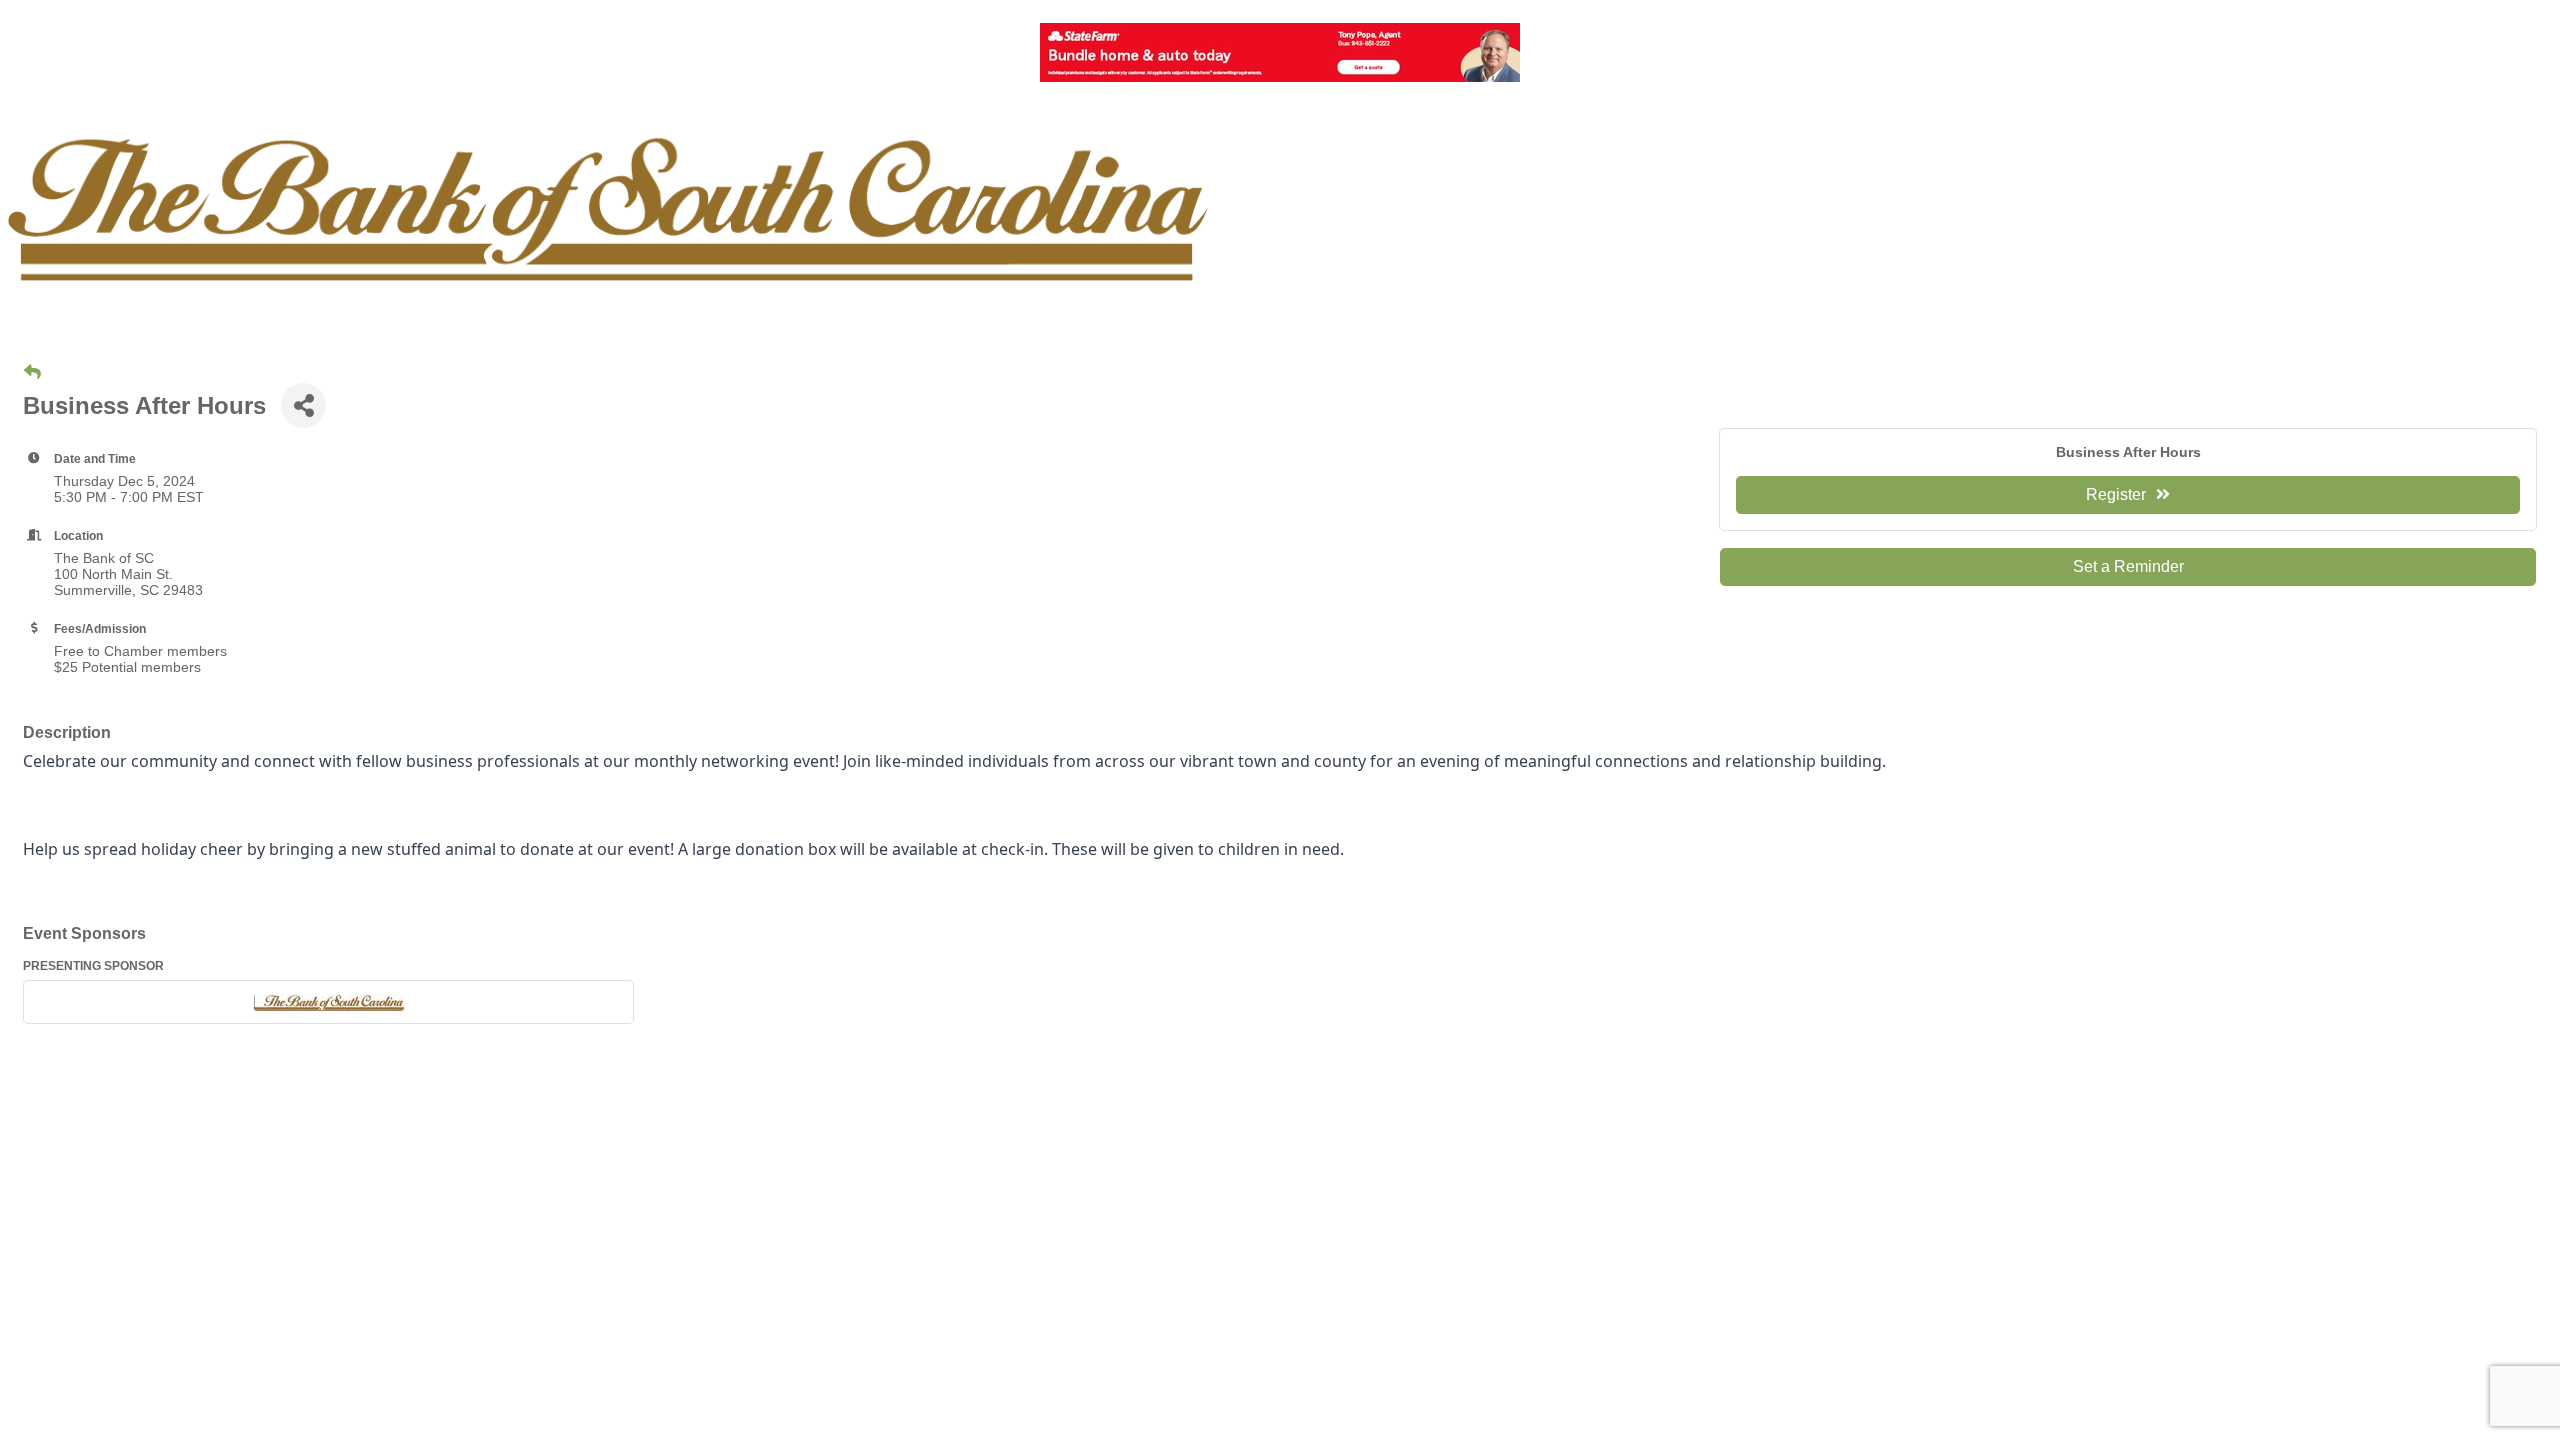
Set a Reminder (2128, 566)
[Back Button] (32, 373)
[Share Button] (303, 405)
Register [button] (2116, 494)
